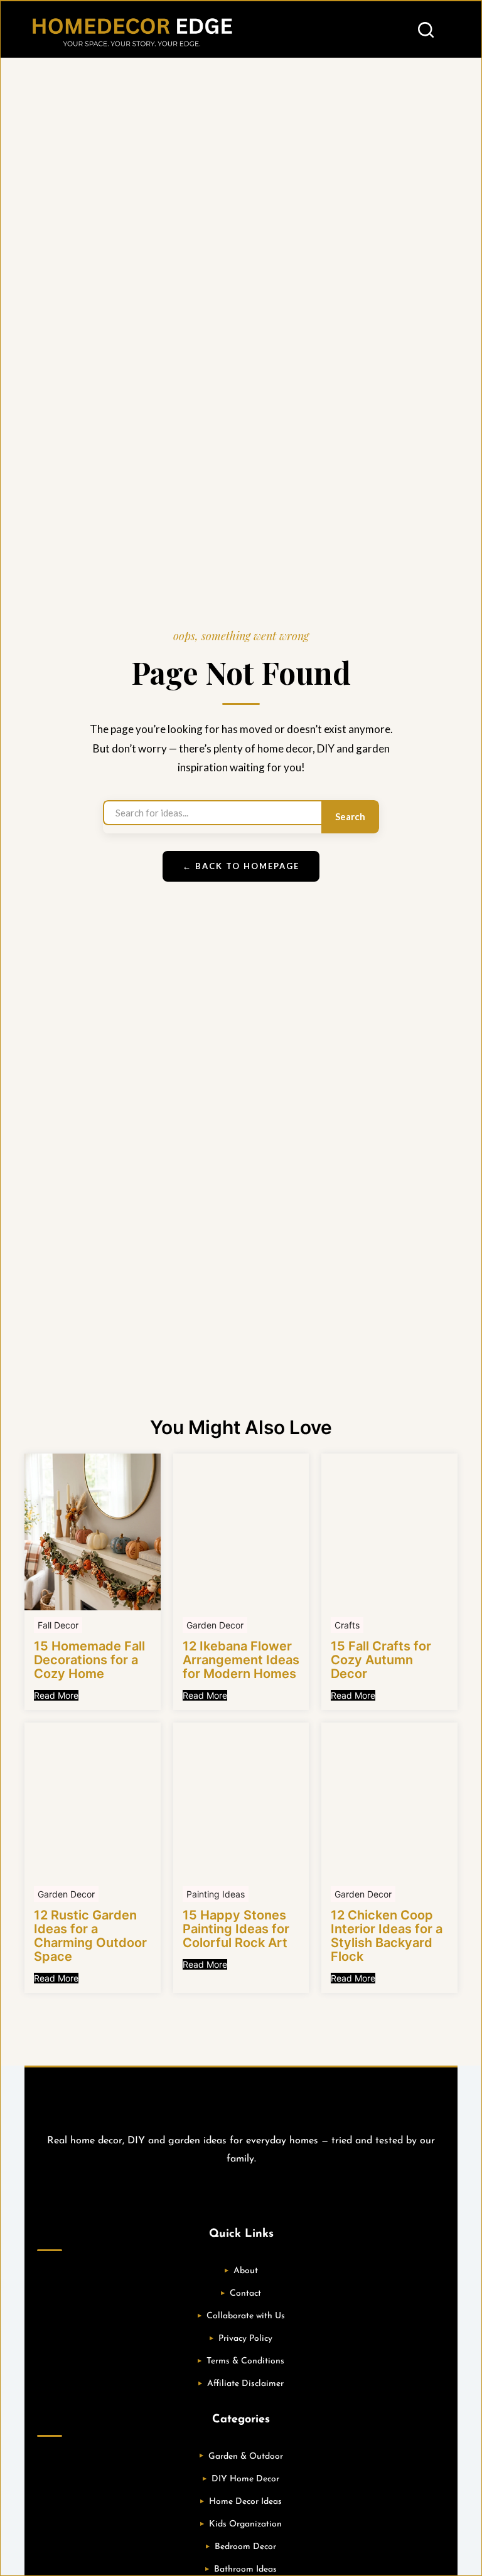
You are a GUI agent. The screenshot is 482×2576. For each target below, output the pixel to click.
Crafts (347, 1625)
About (246, 2271)
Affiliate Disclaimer (245, 2384)
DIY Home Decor (245, 2479)
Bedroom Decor (245, 2547)
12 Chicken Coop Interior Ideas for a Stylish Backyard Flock (387, 1936)
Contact (245, 2294)
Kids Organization (245, 2524)
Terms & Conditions (245, 2361)
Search (350, 816)
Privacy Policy (245, 2339)
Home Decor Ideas (245, 2502)
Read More (56, 1695)
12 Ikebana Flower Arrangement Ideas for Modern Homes (241, 1660)
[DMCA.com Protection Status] (241, 2193)
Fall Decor (58, 1625)
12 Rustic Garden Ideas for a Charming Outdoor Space (90, 1936)
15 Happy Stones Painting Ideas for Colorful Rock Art (236, 1929)
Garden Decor (215, 1625)
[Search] (426, 30)
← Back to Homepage (241, 866)
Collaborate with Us (246, 2316)
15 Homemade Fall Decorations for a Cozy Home (89, 1660)
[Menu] (452, 29)
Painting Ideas (216, 1894)
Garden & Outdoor (246, 2457)
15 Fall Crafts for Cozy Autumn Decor (381, 1660)
